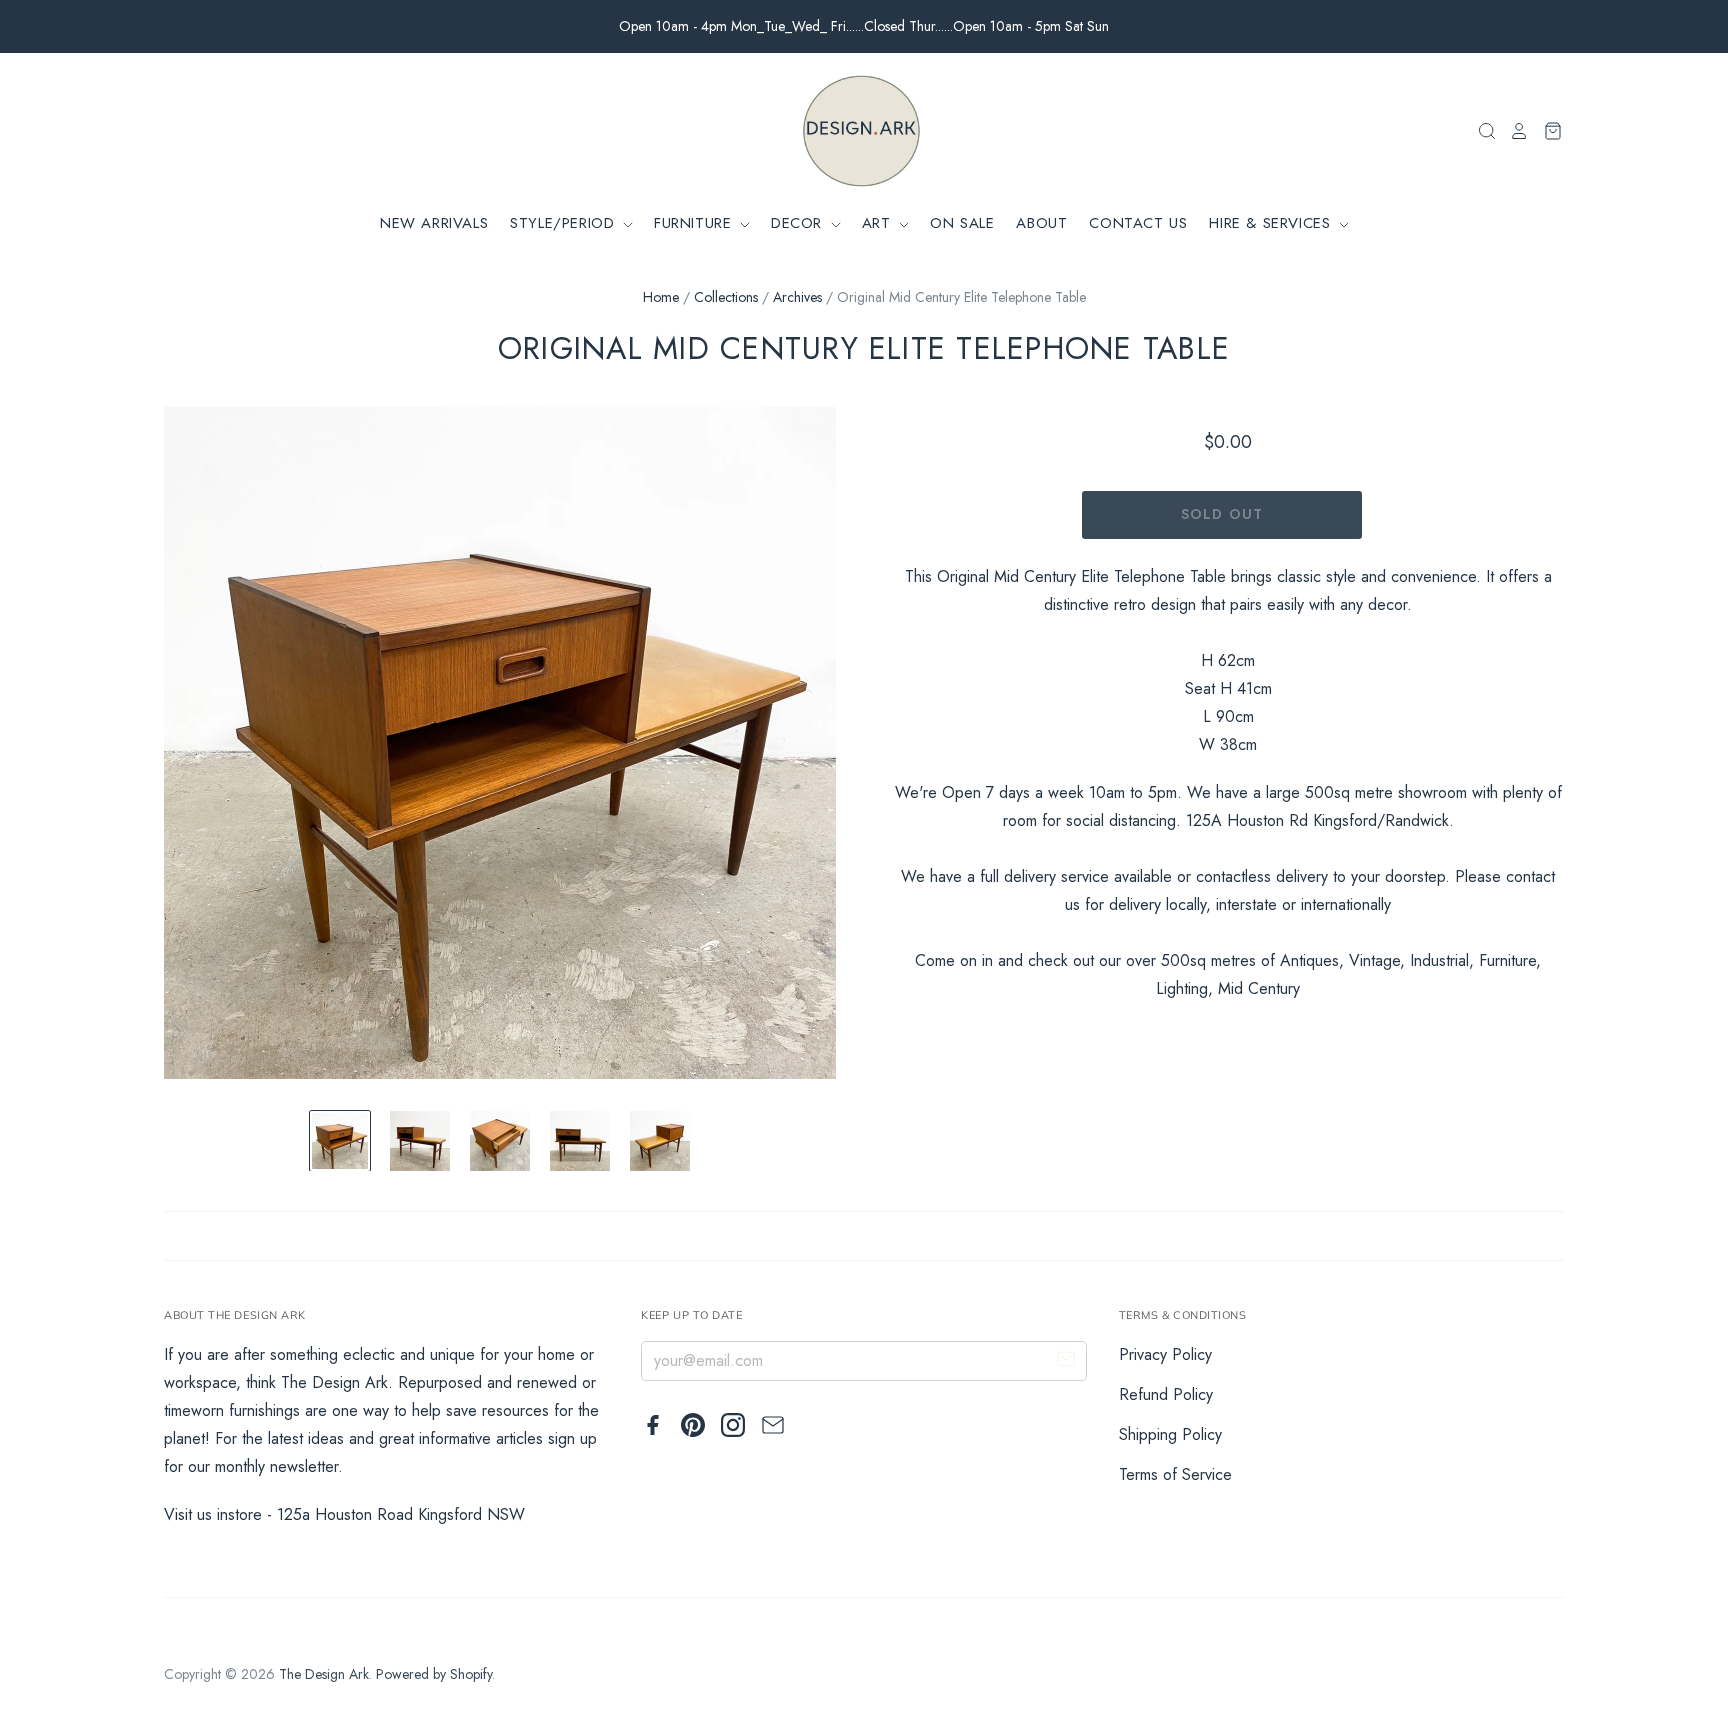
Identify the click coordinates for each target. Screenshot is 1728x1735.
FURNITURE (695, 223)
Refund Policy (1166, 1394)
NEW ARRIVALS (434, 223)
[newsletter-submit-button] (1066, 1362)
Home (661, 297)
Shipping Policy (1170, 1434)
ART (879, 223)
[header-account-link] (1513, 131)
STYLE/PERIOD (565, 223)
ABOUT (1041, 223)
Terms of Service (1175, 1474)
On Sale (962, 223)
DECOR (799, 223)
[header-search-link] (1481, 131)
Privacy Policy (1165, 1354)
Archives (797, 297)
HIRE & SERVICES (1272, 223)
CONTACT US (1138, 223)
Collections (726, 297)
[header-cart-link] (1546, 131)
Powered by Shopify (434, 1674)
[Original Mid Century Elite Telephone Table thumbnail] (340, 1141)
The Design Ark (324, 1674)
